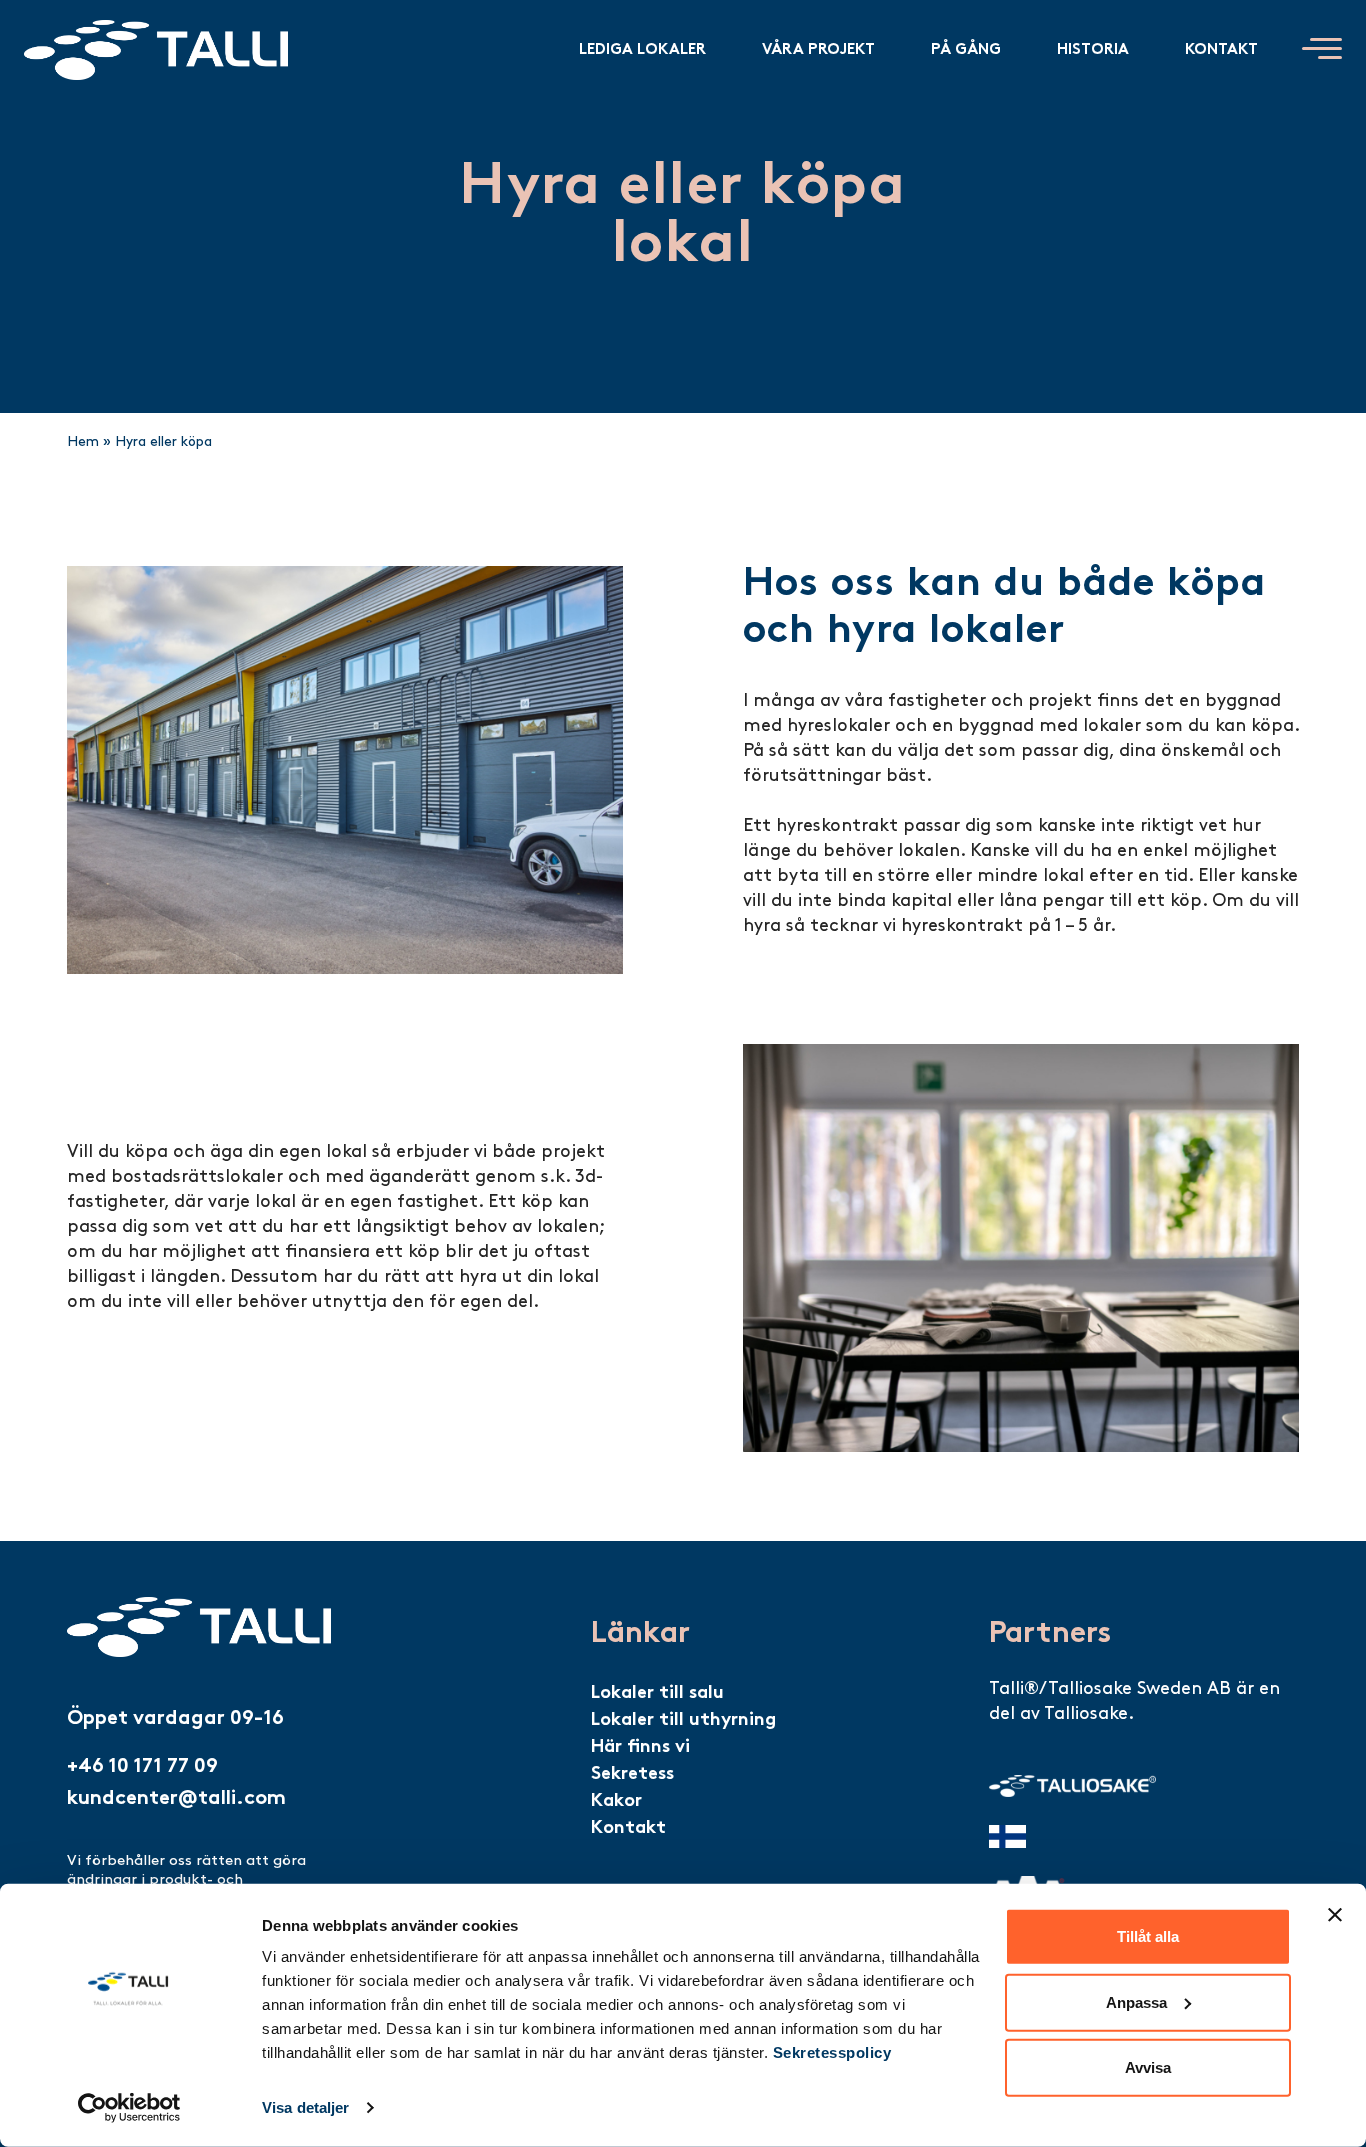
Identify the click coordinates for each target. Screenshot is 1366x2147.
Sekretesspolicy (832, 2052)
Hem (83, 442)
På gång (966, 50)
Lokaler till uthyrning (683, 1720)
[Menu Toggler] (1322, 48)
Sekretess (632, 1774)
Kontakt (1221, 50)
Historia (1093, 50)
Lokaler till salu (657, 1693)
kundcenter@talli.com (176, 1799)
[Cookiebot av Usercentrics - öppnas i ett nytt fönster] (129, 2108)
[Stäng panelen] (1335, 1915)
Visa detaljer (305, 2107)
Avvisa (1148, 2067)
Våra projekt (818, 50)
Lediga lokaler (642, 50)
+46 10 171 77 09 (142, 1767)
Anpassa (1136, 2001)
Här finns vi (640, 1747)
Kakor (616, 1801)
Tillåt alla (1148, 1936)
